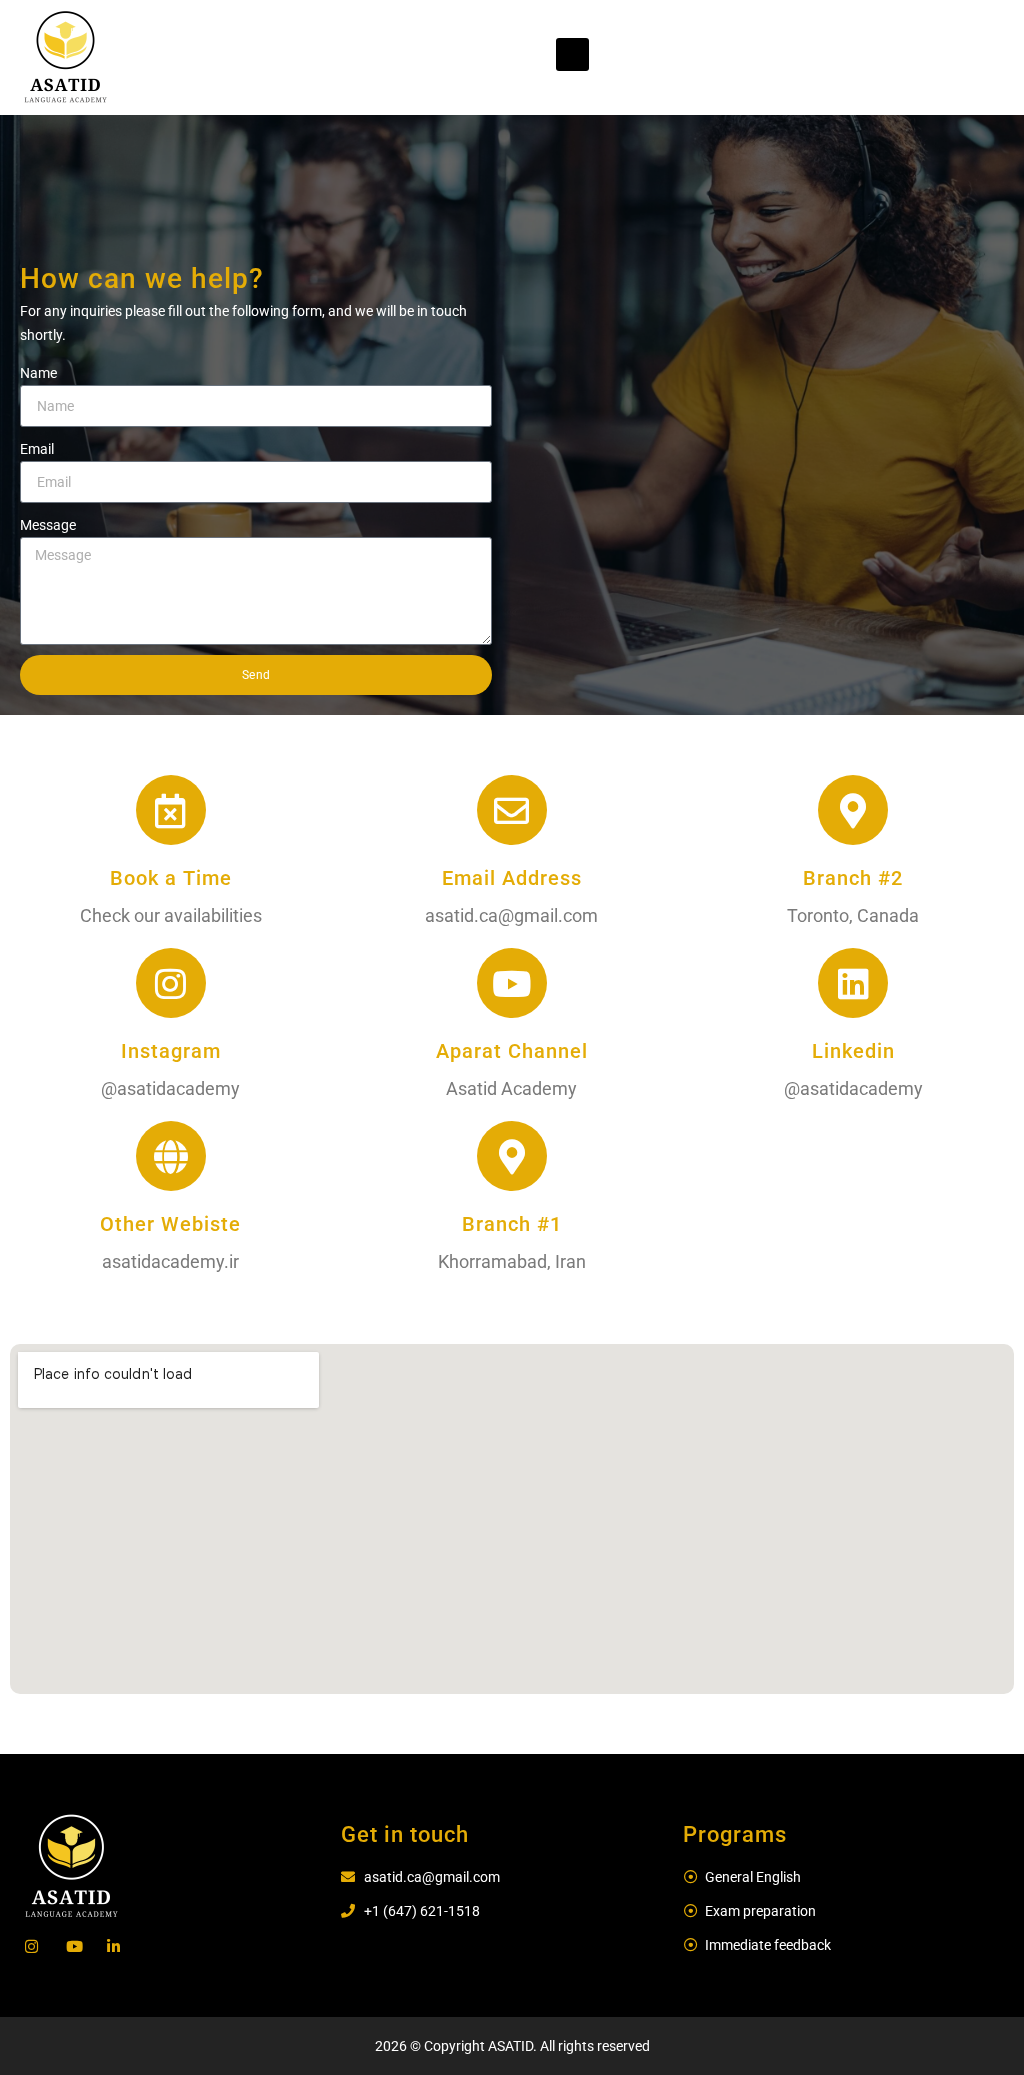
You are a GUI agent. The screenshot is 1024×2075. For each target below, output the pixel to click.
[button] (572, 54)
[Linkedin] (853, 983)
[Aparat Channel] (512, 983)
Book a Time (171, 878)
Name (38, 373)
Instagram (171, 1051)
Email (37, 449)
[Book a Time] (171, 810)
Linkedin (853, 1051)
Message (48, 525)
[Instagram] (171, 983)
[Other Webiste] (171, 1156)
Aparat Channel (512, 1051)
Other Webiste (170, 1224)
